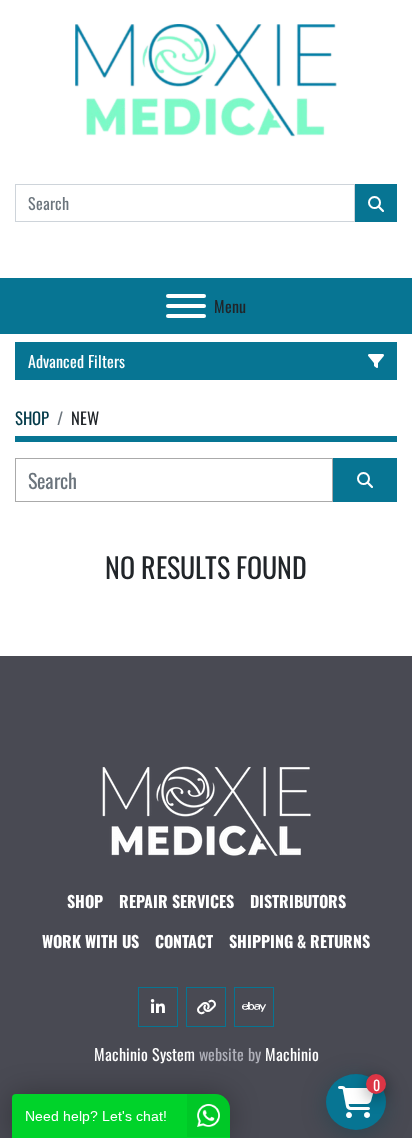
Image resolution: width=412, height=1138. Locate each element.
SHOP (85, 901)
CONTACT (184, 941)
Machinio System (144, 1054)
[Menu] (186, 306)
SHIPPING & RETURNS (299, 941)
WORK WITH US (90, 941)
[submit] (376, 203)
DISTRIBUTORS (298, 901)
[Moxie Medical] (206, 808)
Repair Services (176, 901)
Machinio (292, 1054)
